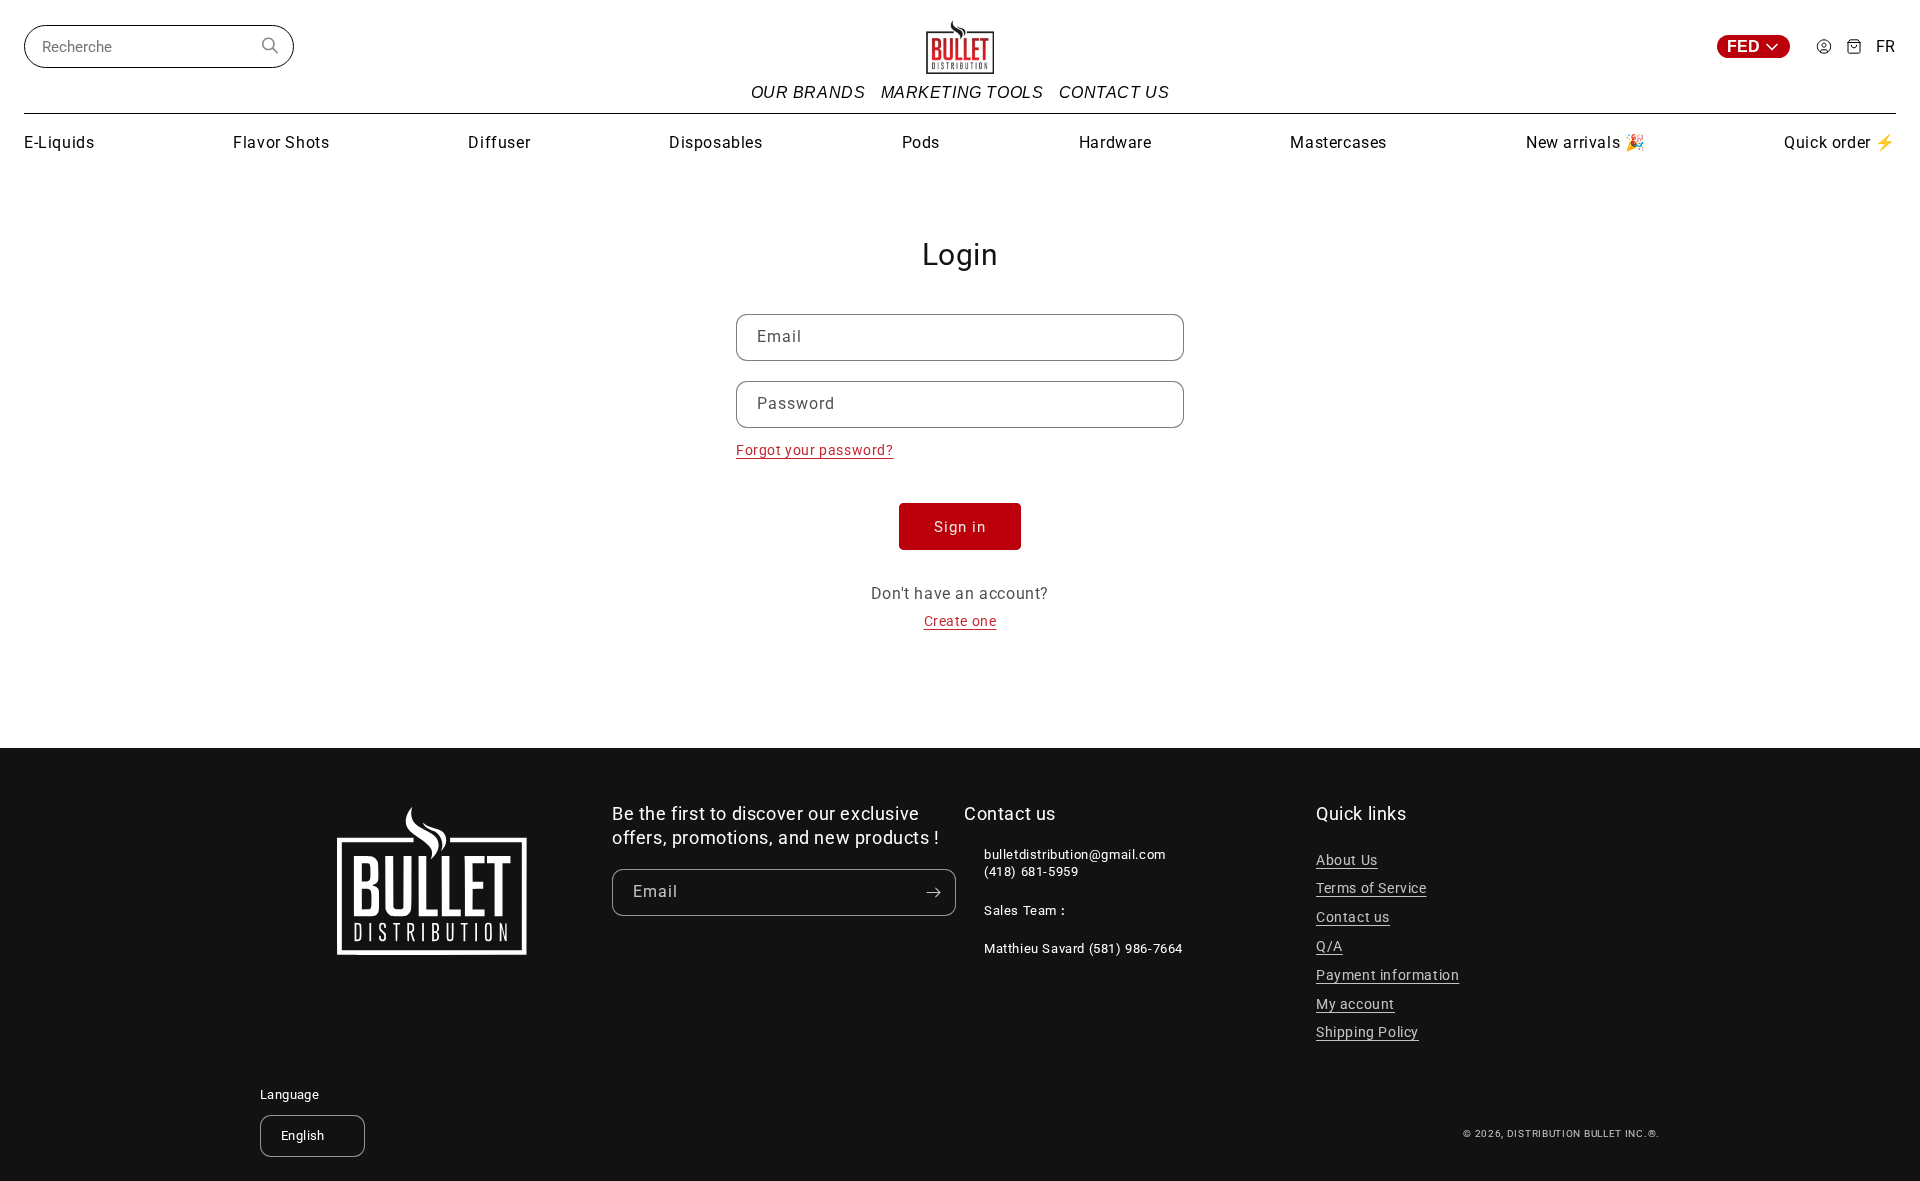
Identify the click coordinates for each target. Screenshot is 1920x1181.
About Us (1347, 860)
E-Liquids (59, 142)
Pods (921, 142)
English (303, 1135)
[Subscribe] (933, 892)
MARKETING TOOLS (962, 92)
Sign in (960, 527)
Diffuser (499, 142)
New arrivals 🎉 (1585, 142)
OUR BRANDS (808, 92)
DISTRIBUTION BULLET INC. (1577, 1133)
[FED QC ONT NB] (1759, 46)
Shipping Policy (1367, 1032)
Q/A (1329, 946)
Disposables (716, 142)
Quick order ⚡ (1840, 142)
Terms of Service (1371, 888)
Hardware (1115, 142)
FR (1886, 47)
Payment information (1387, 975)
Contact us (1353, 917)
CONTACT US (1114, 92)
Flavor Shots (281, 142)
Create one (960, 621)
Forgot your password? (815, 450)
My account (1355, 1004)
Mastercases (1338, 142)
